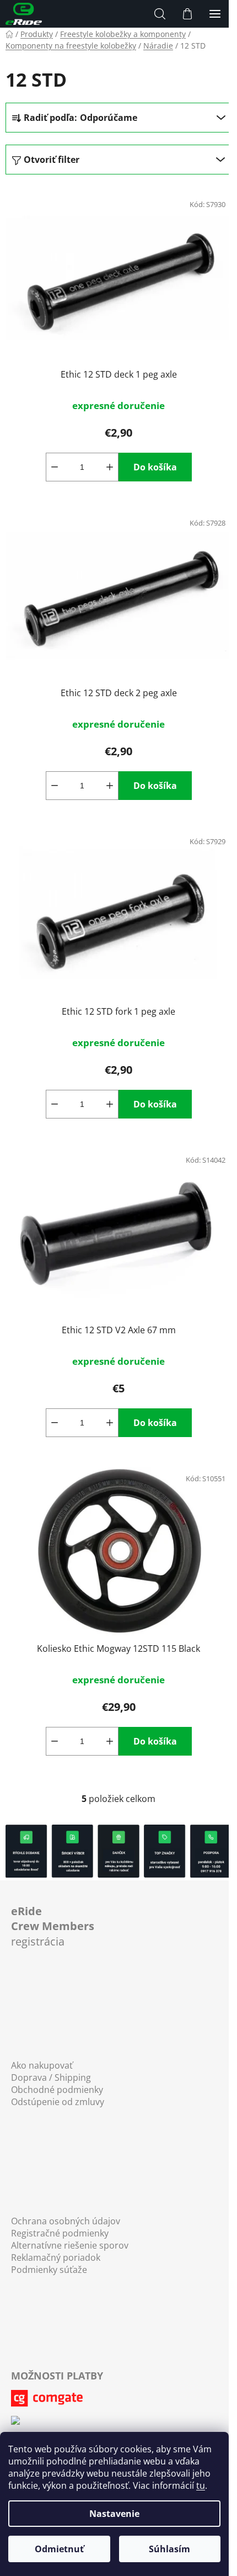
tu (201, 2485)
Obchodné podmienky (57, 2090)
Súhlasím (169, 2549)
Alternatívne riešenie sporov (70, 2245)
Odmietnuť (59, 2549)
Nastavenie (114, 2514)
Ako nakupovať (42, 2065)
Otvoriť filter (52, 160)
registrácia (53, 1926)
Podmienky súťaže (49, 2270)
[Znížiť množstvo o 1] (55, 467)
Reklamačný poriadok (56, 2257)
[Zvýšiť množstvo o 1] (110, 467)
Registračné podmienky (60, 2233)
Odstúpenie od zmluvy (58, 2102)
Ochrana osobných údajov (66, 2221)
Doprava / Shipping (51, 2077)
